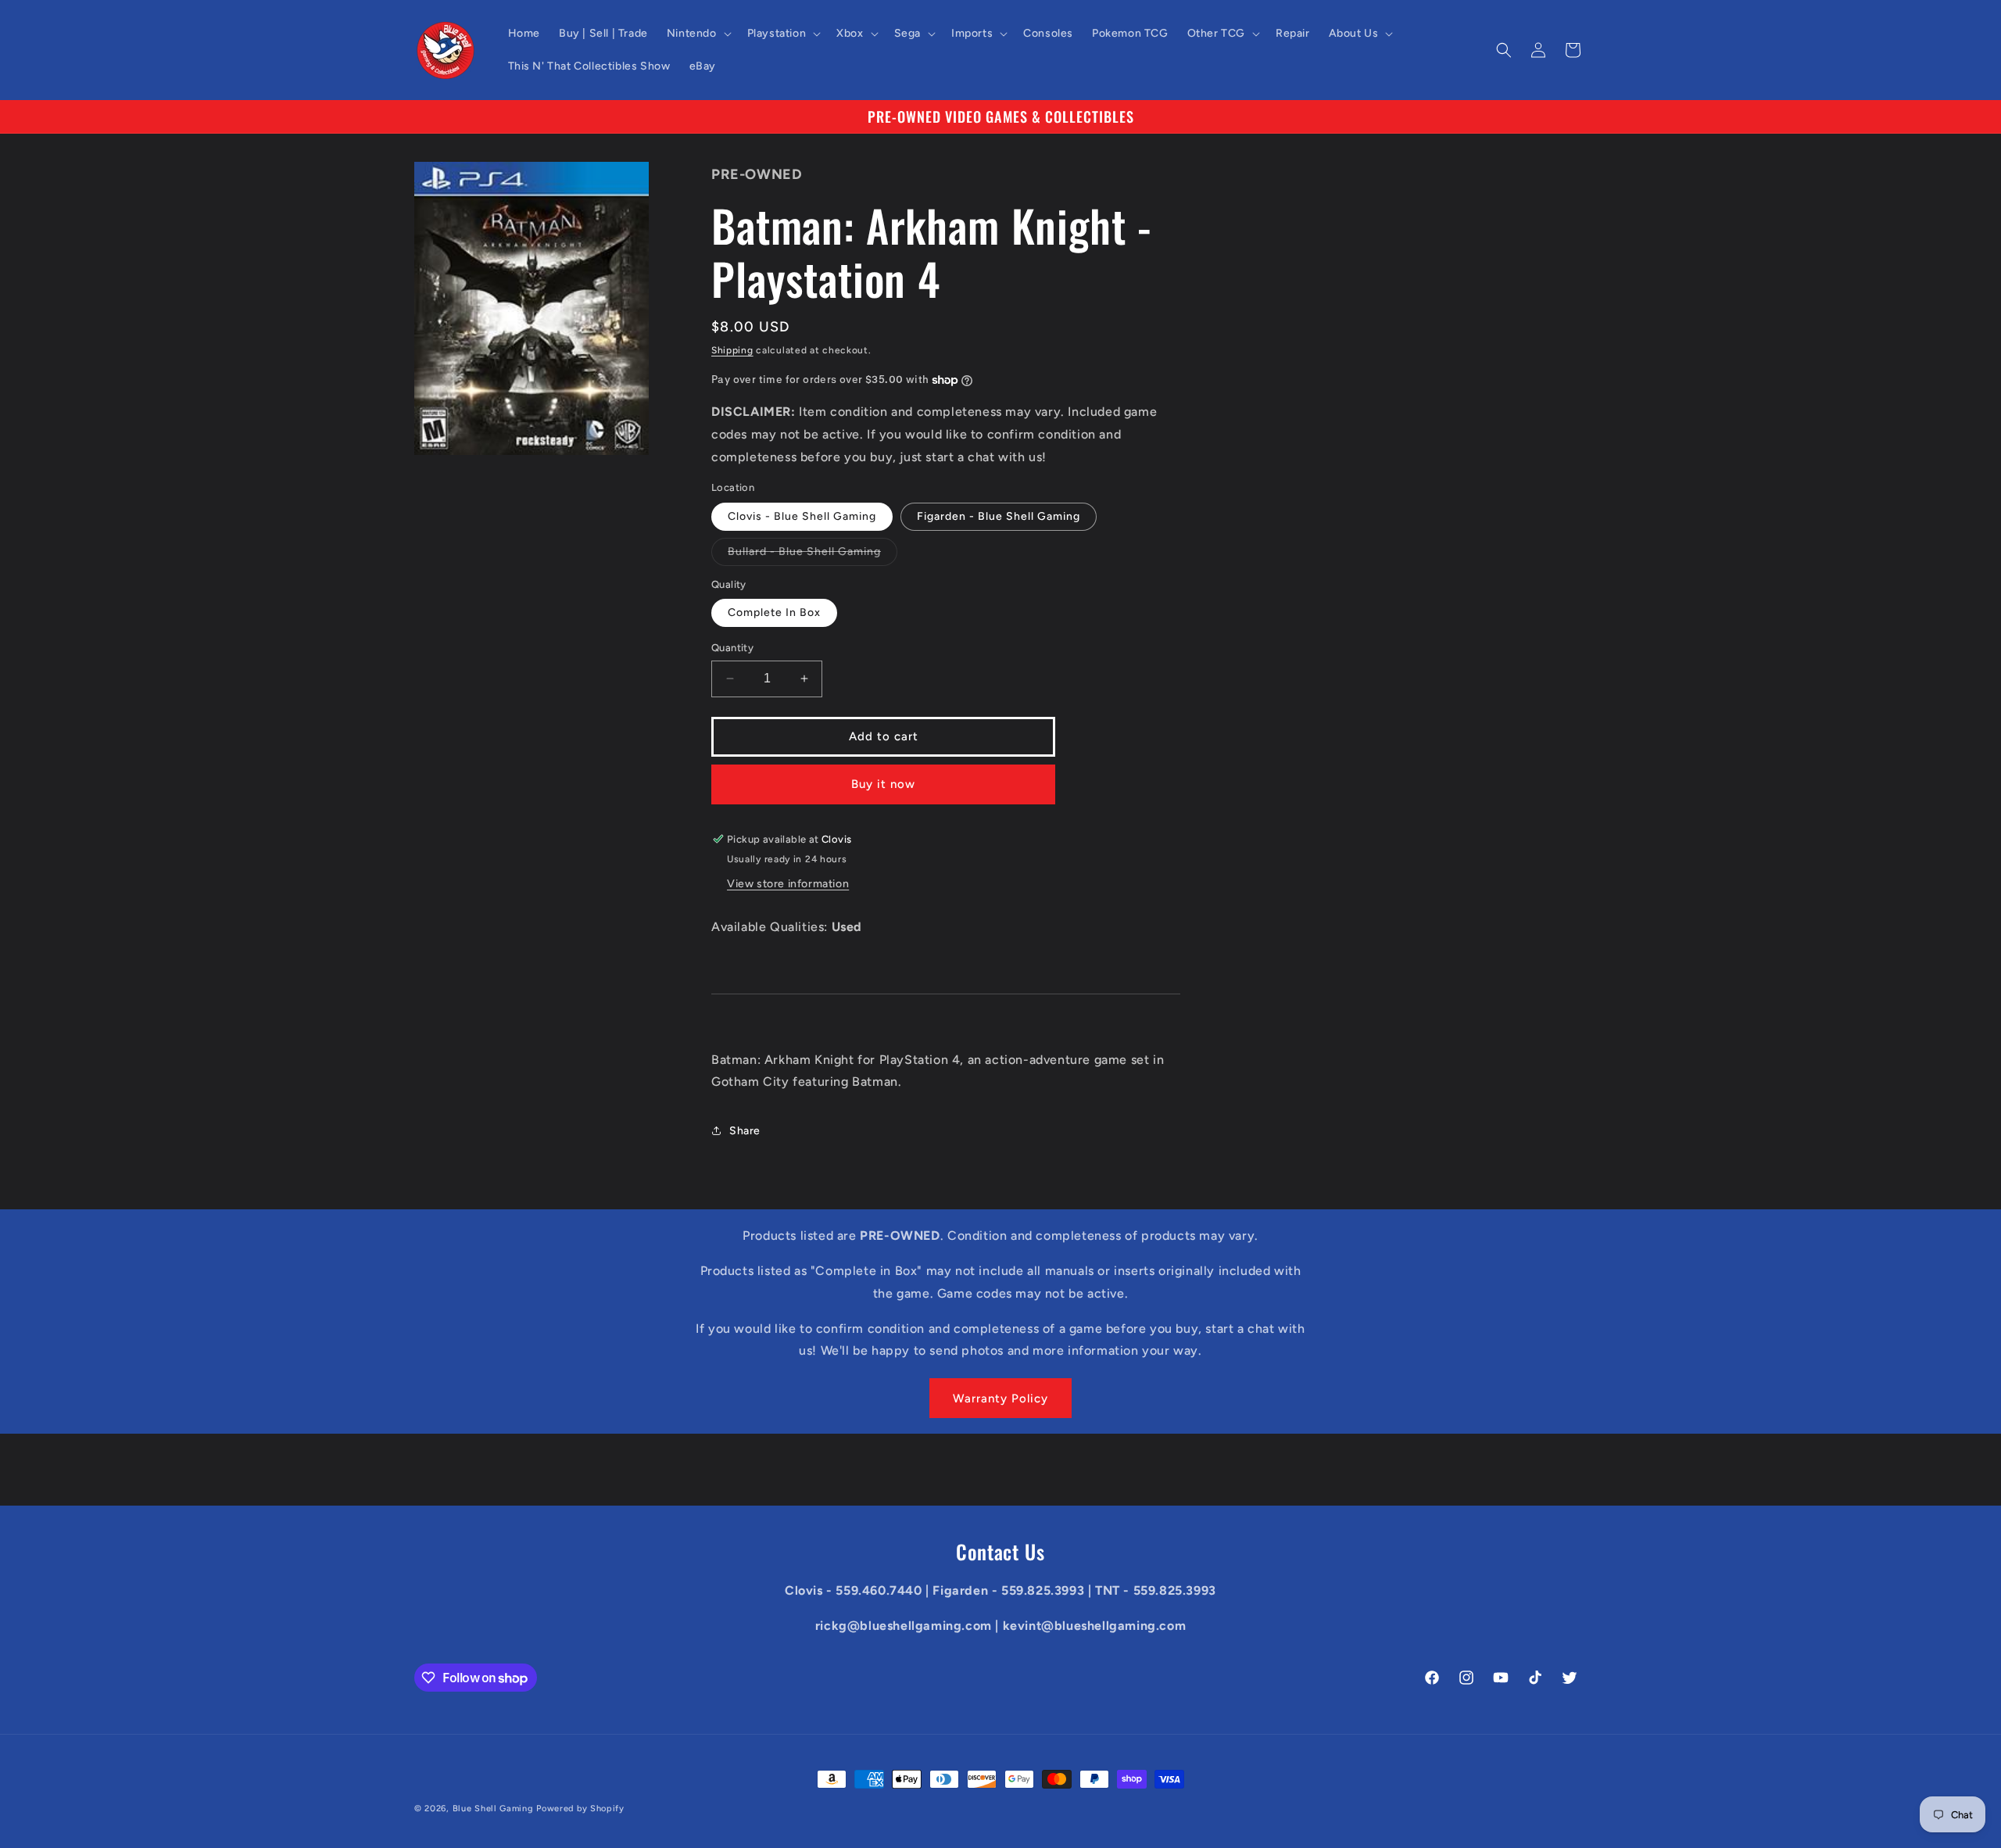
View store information (788, 884)
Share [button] (745, 1131)
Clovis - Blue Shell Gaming (802, 516)
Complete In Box (774, 612)
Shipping (732, 350)
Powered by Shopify (580, 1809)
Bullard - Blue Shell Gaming (813, 555)
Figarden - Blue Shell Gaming (999, 516)
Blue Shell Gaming (493, 1809)
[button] (698, 34)
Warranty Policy (1000, 1399)
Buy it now (883, 784)
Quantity (732, 648)
